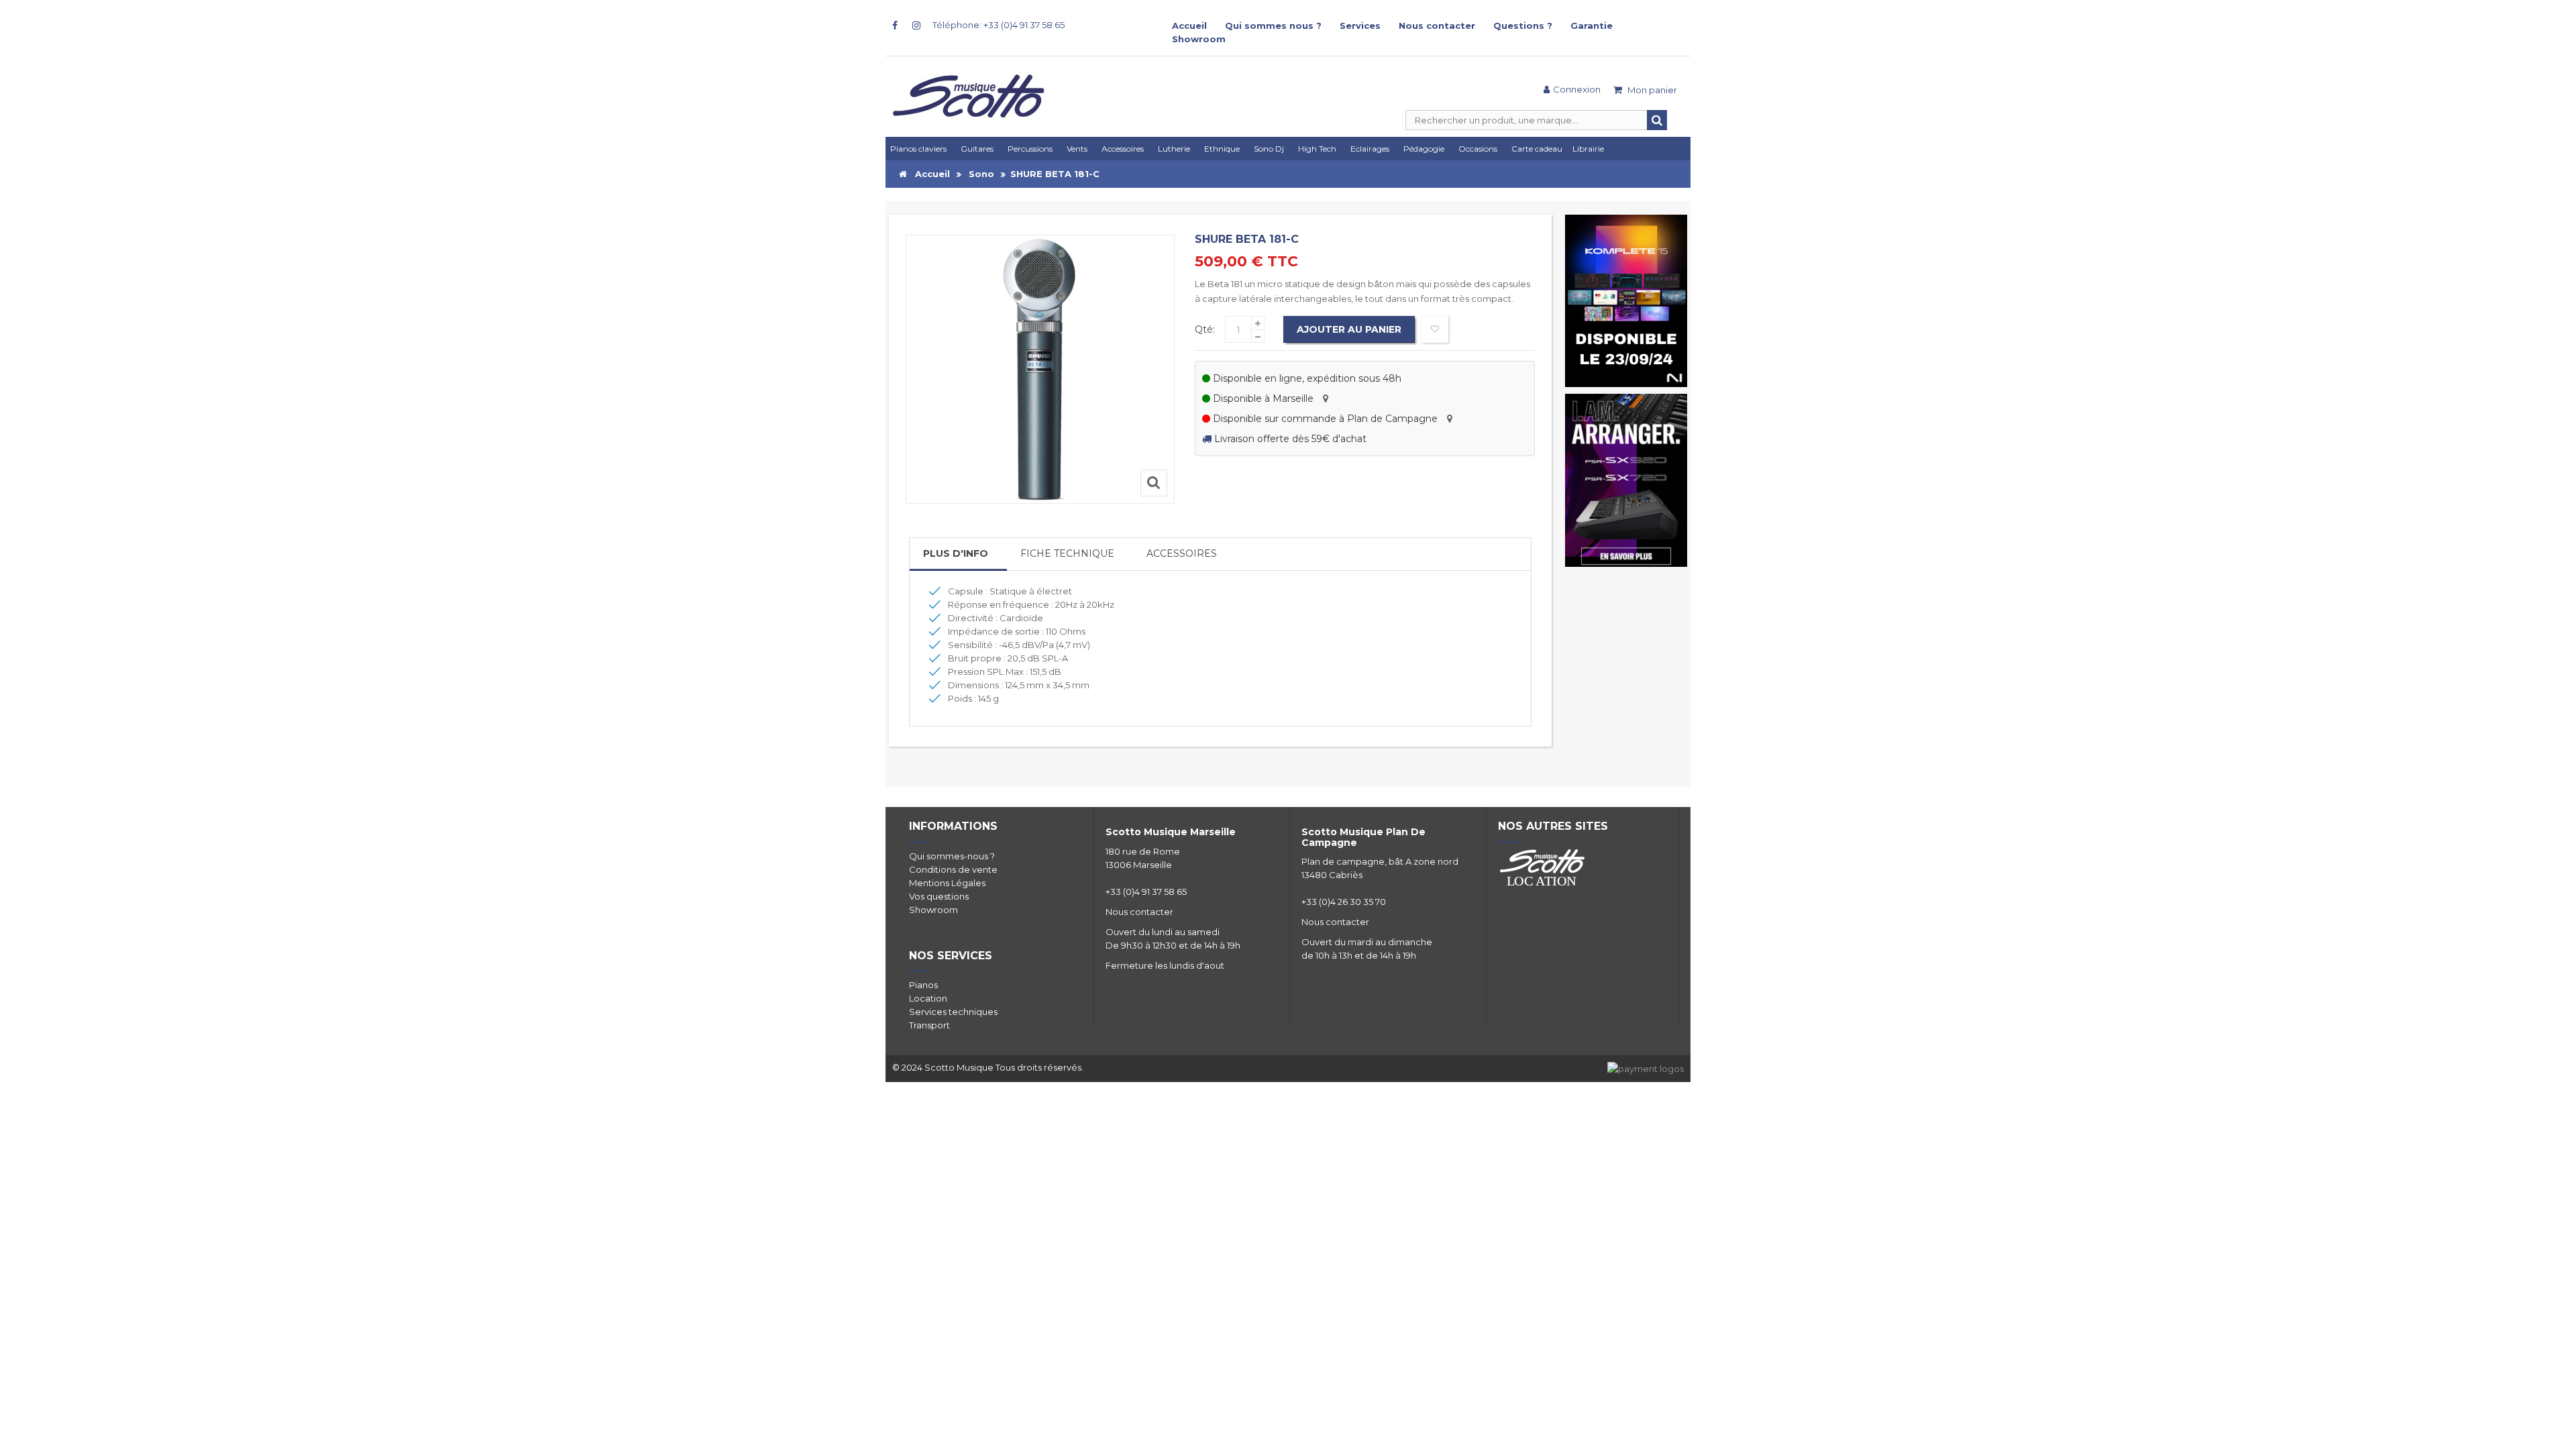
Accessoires (1182, 553)
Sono (981, 174)
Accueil (1189, 25)
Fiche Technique (1067, 553)
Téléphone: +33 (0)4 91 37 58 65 (999, 25)
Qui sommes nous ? (1273, 25)
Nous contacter (1437, 25)
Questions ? (1523, 25)
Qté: (1205, 329)
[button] (1372, 149)
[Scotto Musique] (1020, 97)
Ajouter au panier (1349, 329)
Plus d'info (956, 553)
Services (1360, 25)
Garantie (1592, 25)
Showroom (1199, 39)
